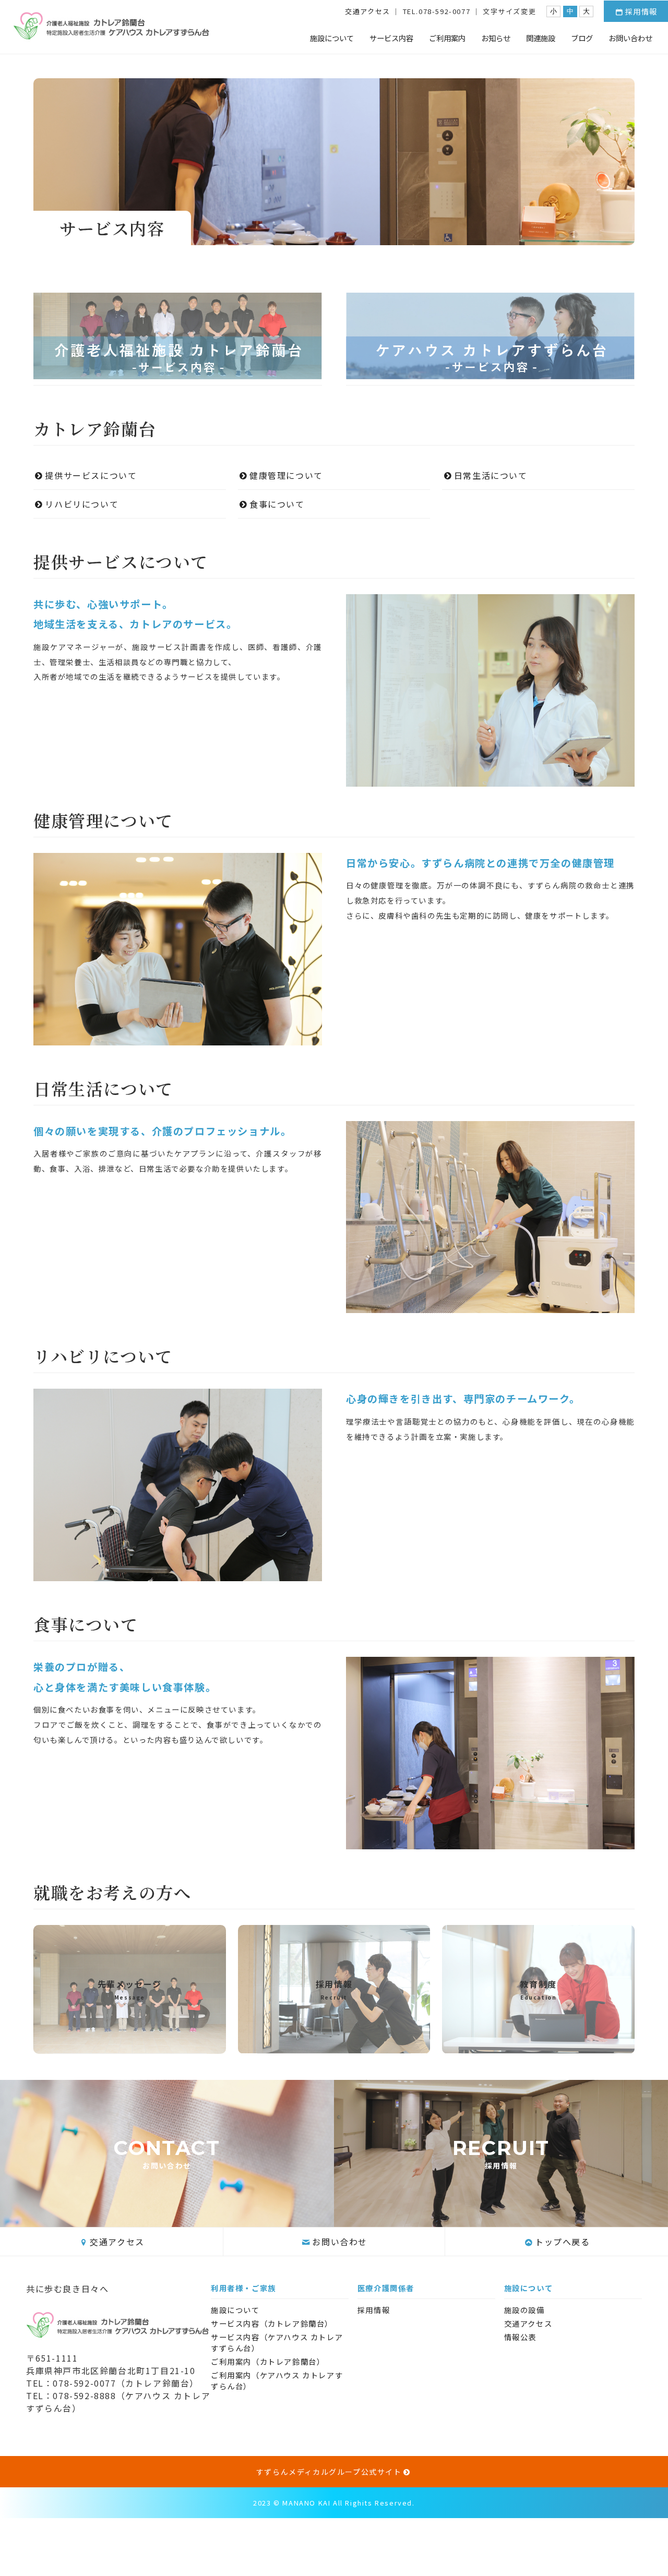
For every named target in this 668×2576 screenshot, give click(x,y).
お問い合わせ (630, 38)
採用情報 (641, 11)
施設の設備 (524, 2310)
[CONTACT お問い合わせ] (167, 2221)
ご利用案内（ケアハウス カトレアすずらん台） (277, 2380)
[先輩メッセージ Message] (130, 2045)
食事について (277, 504)
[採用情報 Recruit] (334, 2045)
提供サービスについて (91, 475)
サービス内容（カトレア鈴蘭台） (272, 2323)
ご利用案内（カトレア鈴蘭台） (268, 2361)
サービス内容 (391, 38)
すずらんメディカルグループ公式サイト (329, 2472)
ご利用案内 (447, 38)
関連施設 (541, 38)
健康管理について (286, 475)
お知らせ (496, 38)
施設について (332, 38)
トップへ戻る (563, 2242)
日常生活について (491, 475)
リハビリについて (86, 504)
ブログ (582, 38)
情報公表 (520, 2337)
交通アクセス (368, 11)
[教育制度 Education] (538, 2045)
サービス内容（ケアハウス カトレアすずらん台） (277, 2342)
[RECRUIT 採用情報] (501, 2221)
